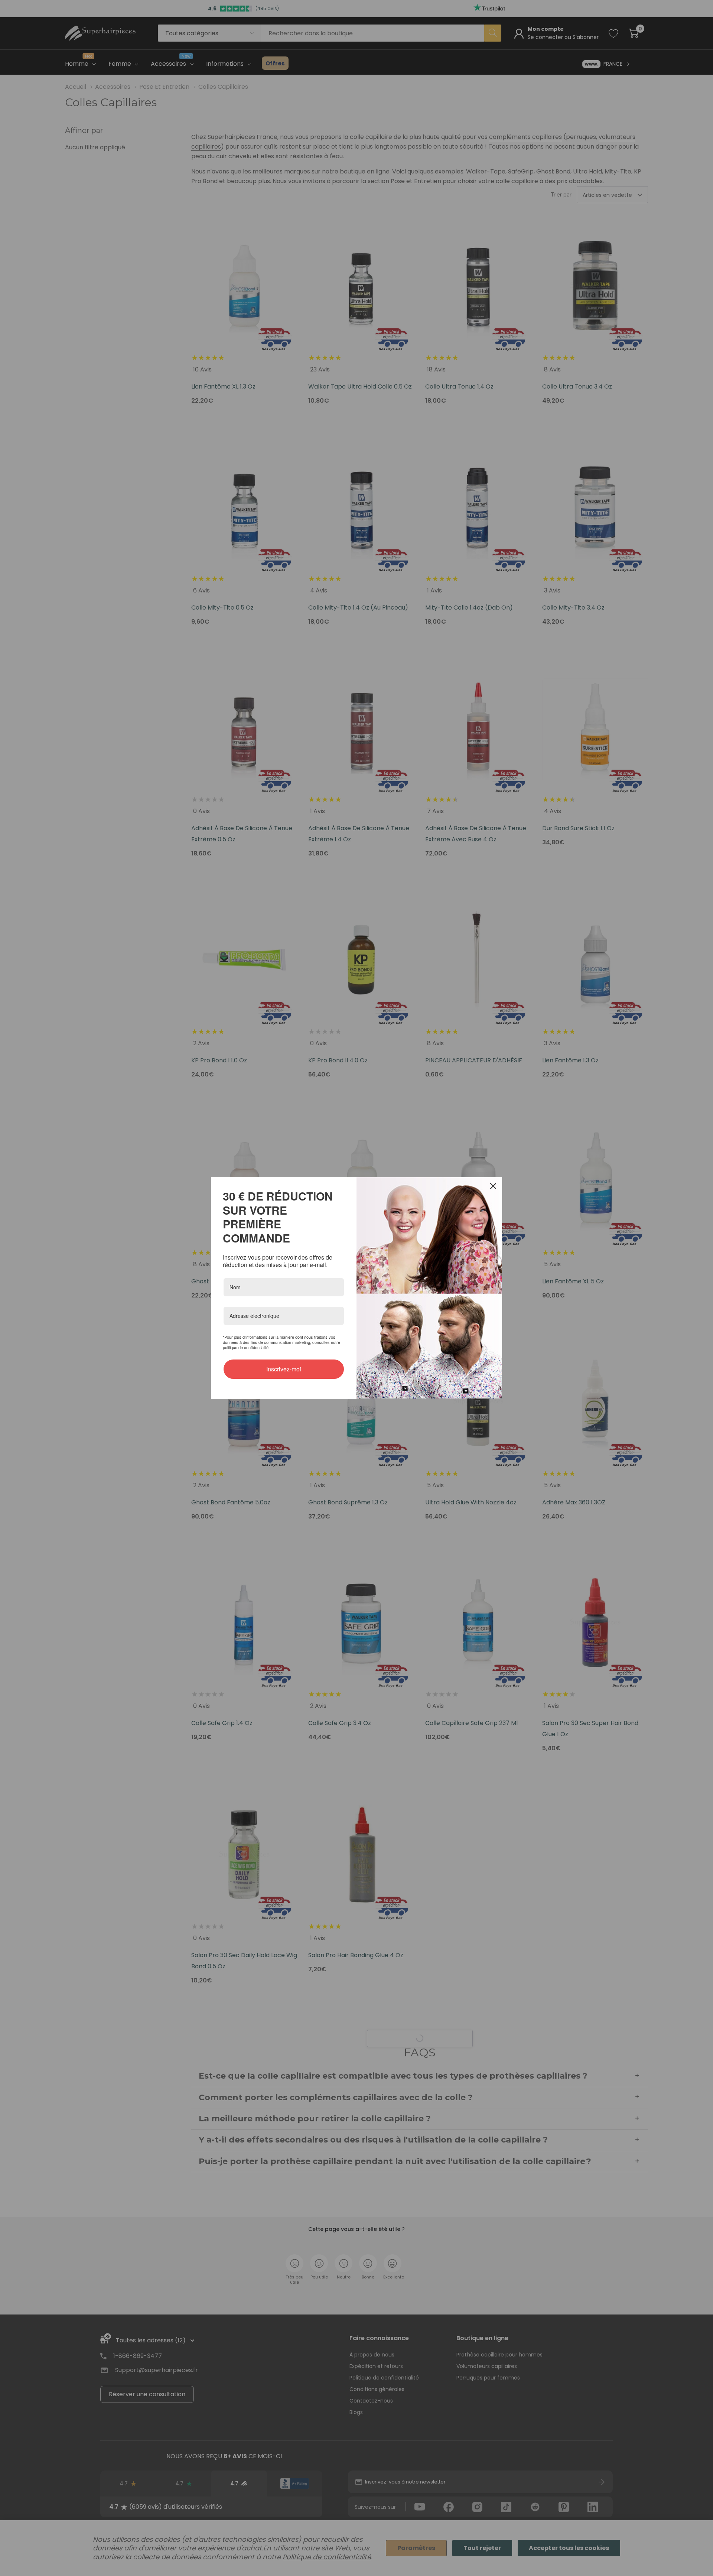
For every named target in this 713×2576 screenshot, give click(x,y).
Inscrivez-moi (284, 1362)
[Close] (493, 1193)
